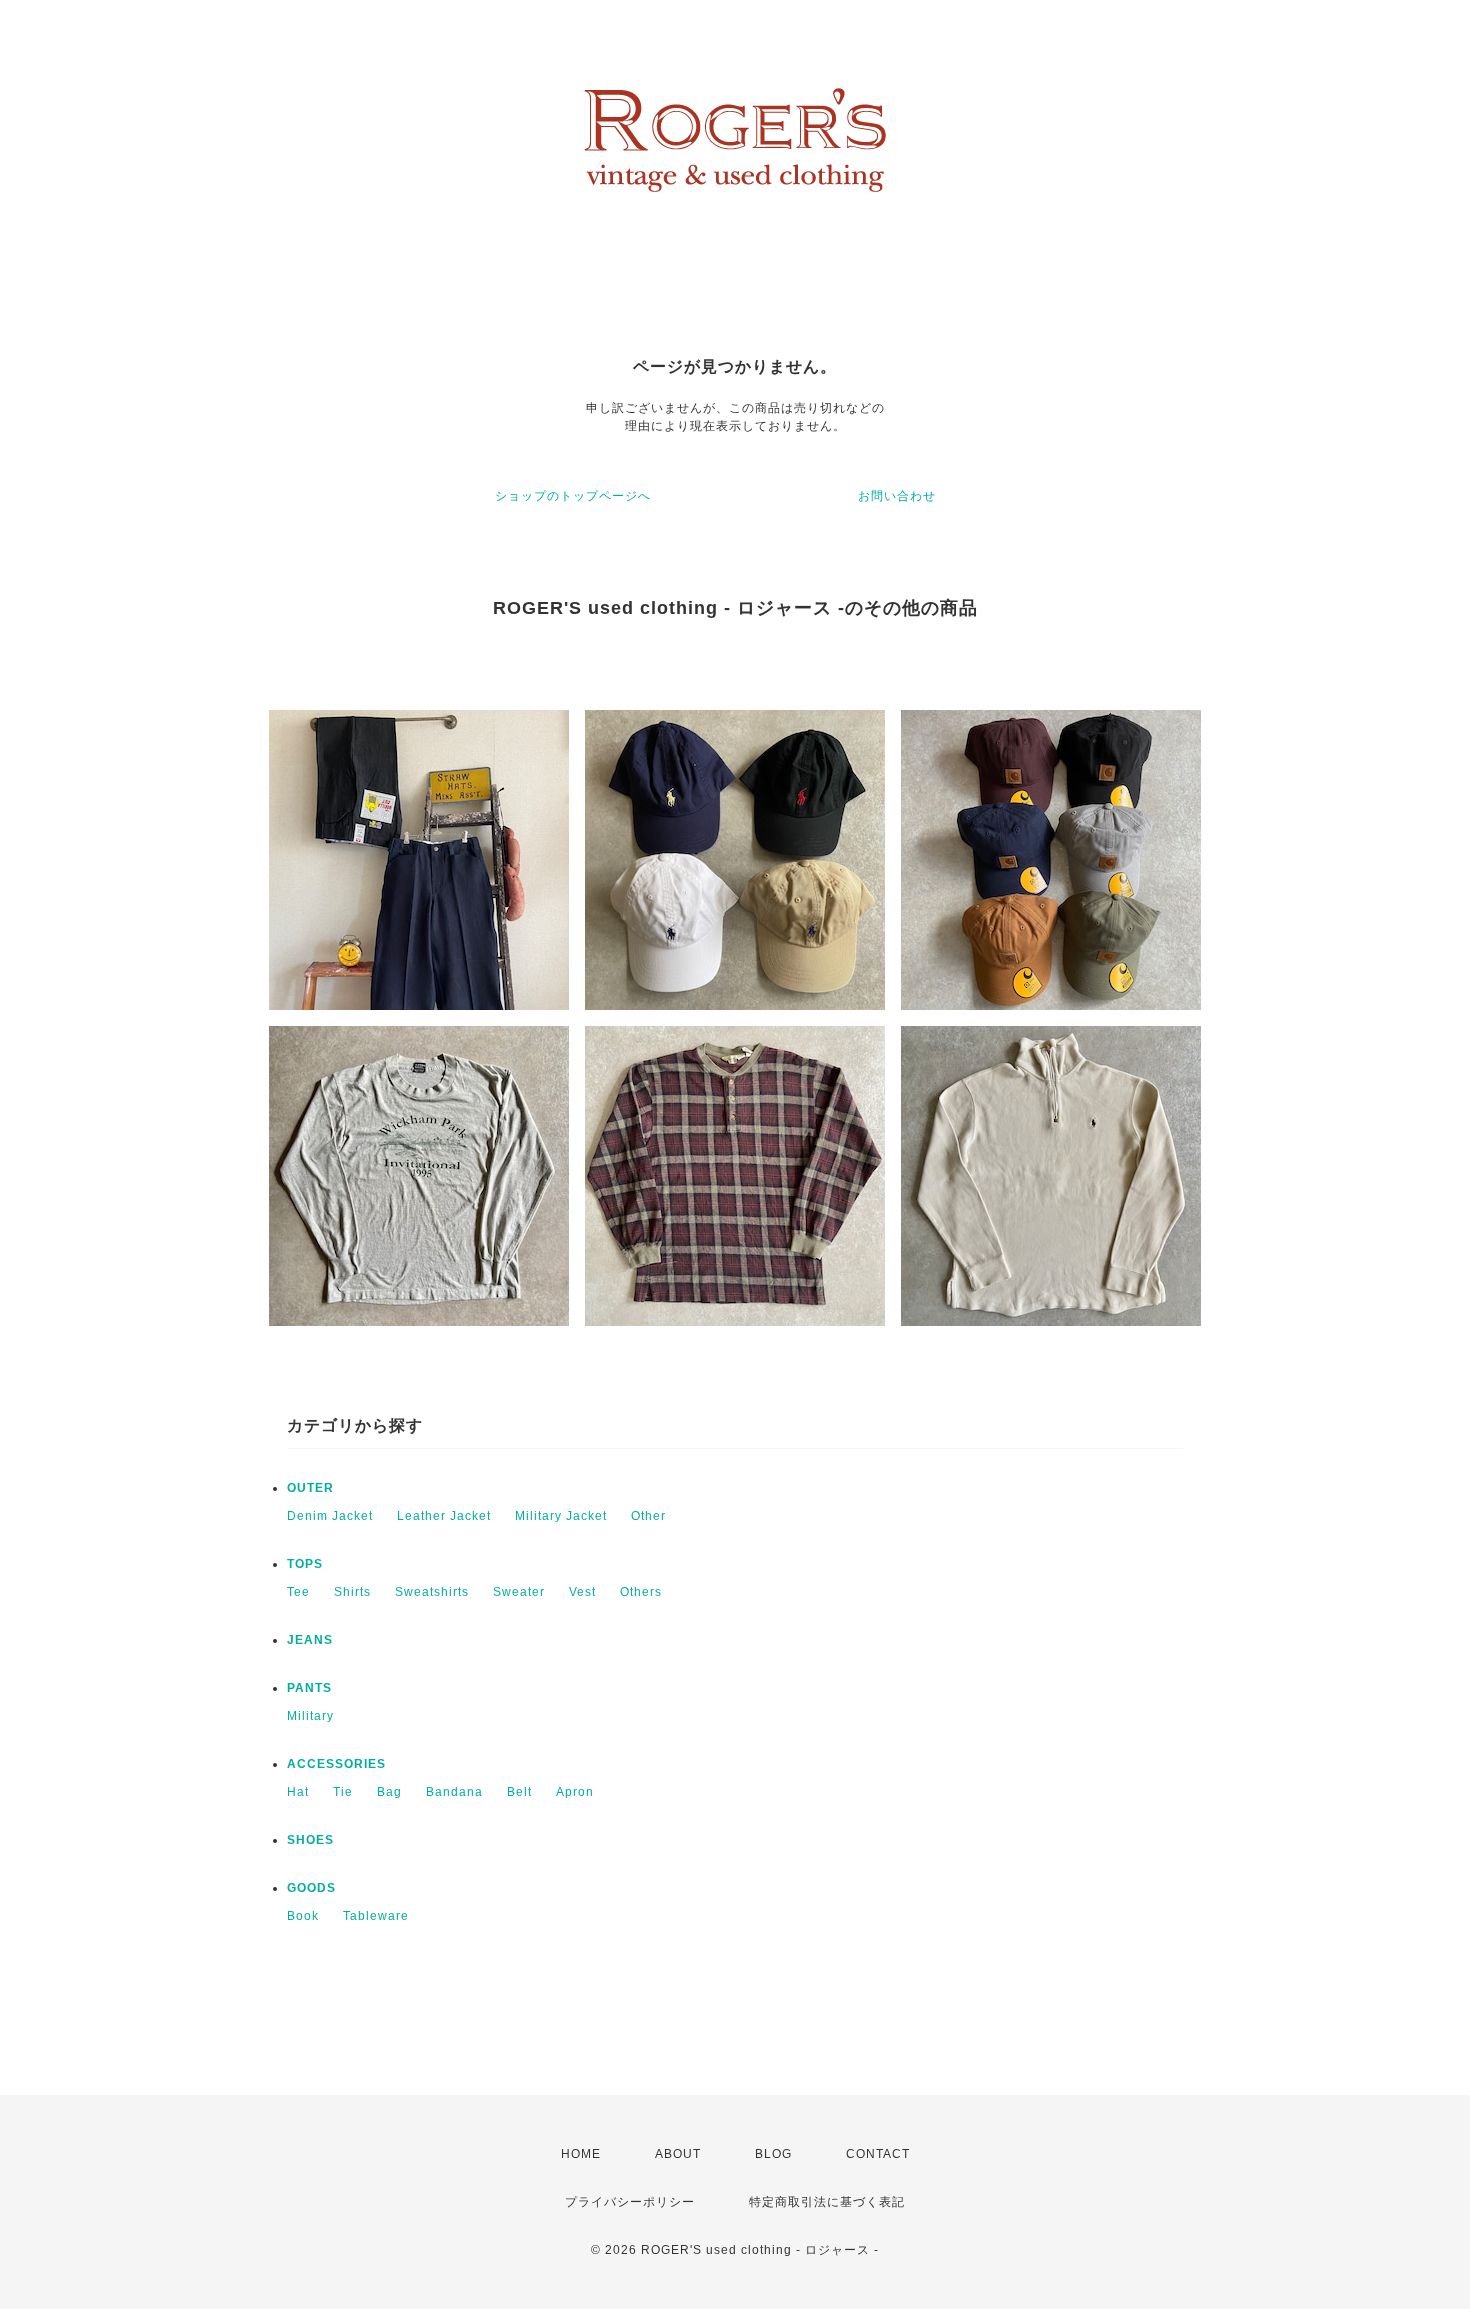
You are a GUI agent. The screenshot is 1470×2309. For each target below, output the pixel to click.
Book (303, 1916)
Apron (575, 1792)
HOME (581, 2154)
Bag (389, 1792)
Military (310, 1716)
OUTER (310, 1488)
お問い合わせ (897, 496)
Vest (582, 1592)
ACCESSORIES (336, 1764)
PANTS (309, 1688)
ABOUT (678, 2154)
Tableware (376, 1916)
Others (641, 1592)
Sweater (519, 1592)
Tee (298, 1592)
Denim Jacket (330, 1516)
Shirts (352, 1592)
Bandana (454, 1792)
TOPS (305, 1564)
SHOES (310, 1840)
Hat (298, 1792)
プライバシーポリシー (630, 2202)
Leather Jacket (444, 1516)
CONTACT (878, 2154)
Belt (519, 1792)
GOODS (311, 1888)
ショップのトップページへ (573, 496)
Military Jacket (561, 1516)
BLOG (773, 2154)
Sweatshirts (432, 1592)
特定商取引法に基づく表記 (827, 2202)
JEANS (310, 1640)
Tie (343, 1792)
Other (648, 1516)
